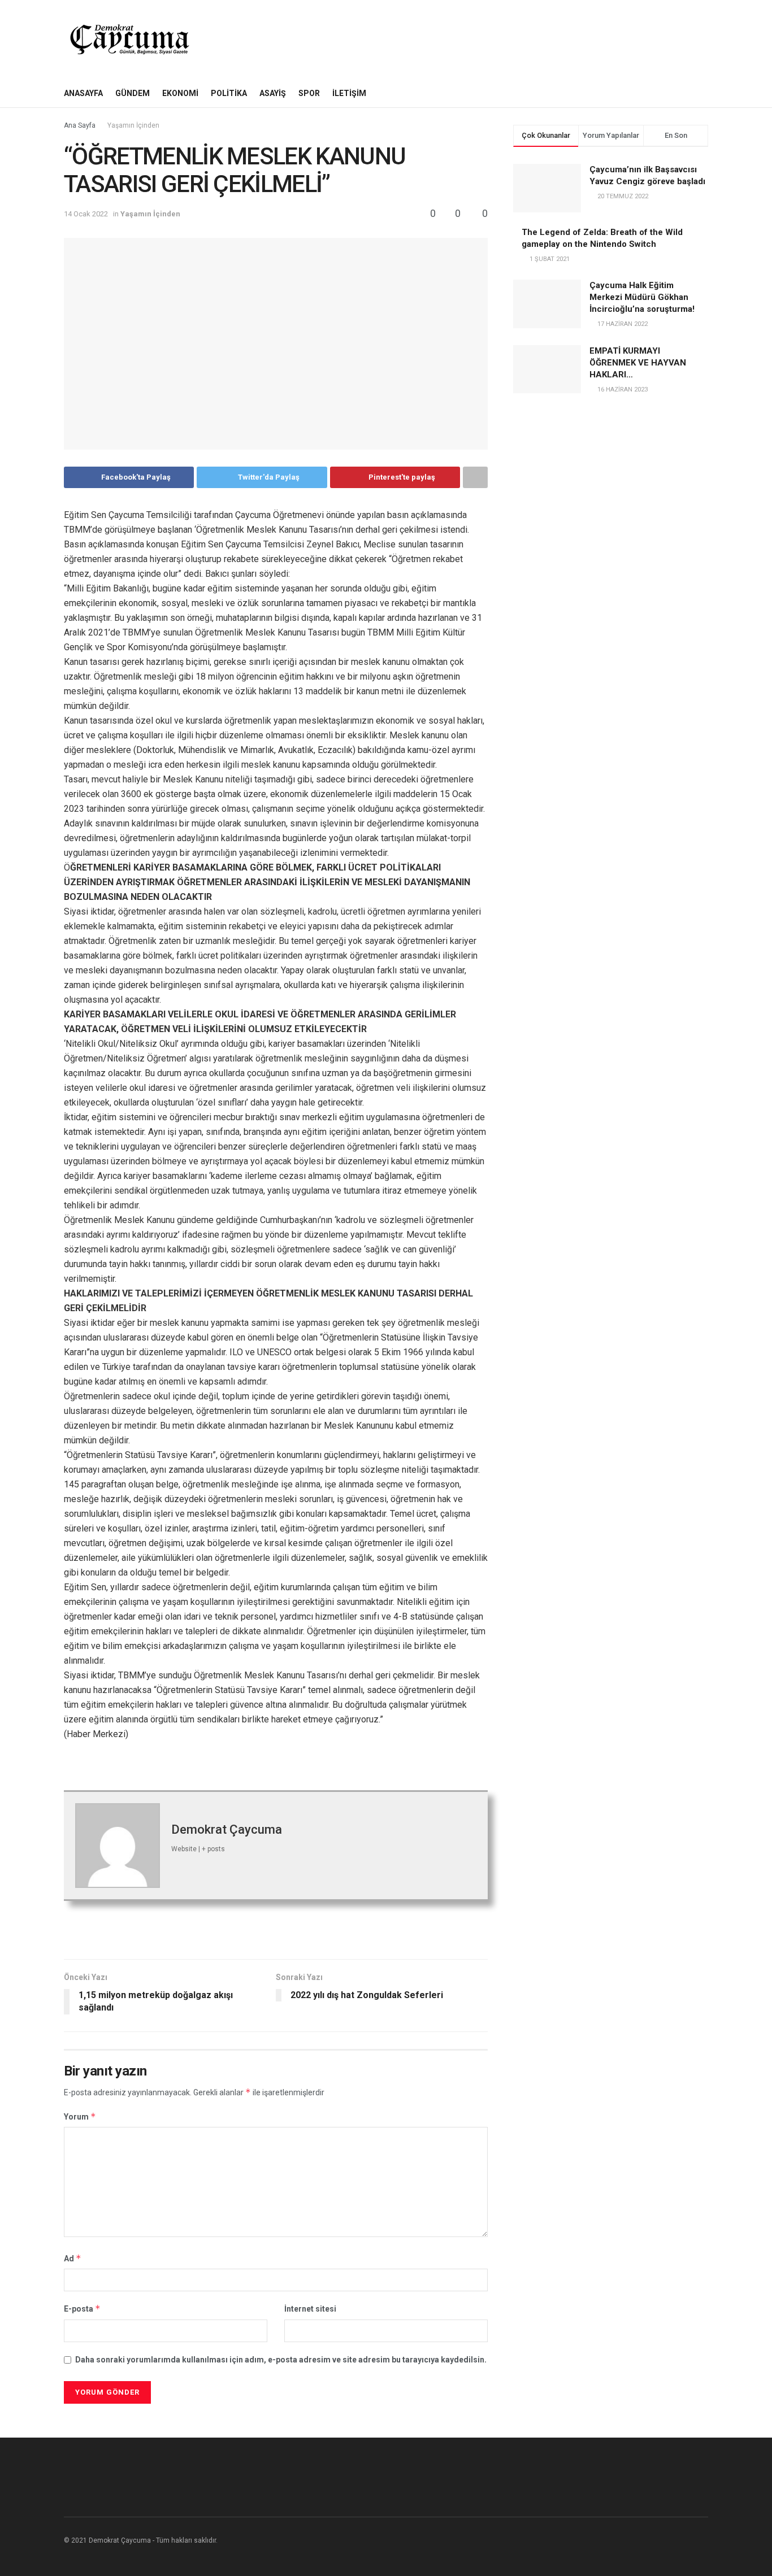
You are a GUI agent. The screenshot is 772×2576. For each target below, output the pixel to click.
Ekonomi (180, 93)
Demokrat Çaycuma (227, 1829)
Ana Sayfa (80, 125)
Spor (309, 93)
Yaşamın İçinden (133, 125)
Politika (229, 93)
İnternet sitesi (310, 2309)
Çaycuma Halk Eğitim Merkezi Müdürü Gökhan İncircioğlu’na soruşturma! (642, 297)
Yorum (80, 2116)
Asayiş (273, 93)
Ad (73, 2258)
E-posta (82, 2309)
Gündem (133, 93)
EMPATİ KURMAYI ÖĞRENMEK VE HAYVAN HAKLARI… (638, 363)
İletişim (349, 93)
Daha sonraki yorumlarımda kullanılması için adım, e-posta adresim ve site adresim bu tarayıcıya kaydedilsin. (281, 2360)
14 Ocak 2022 (86, 214)
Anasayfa (83, 93)
